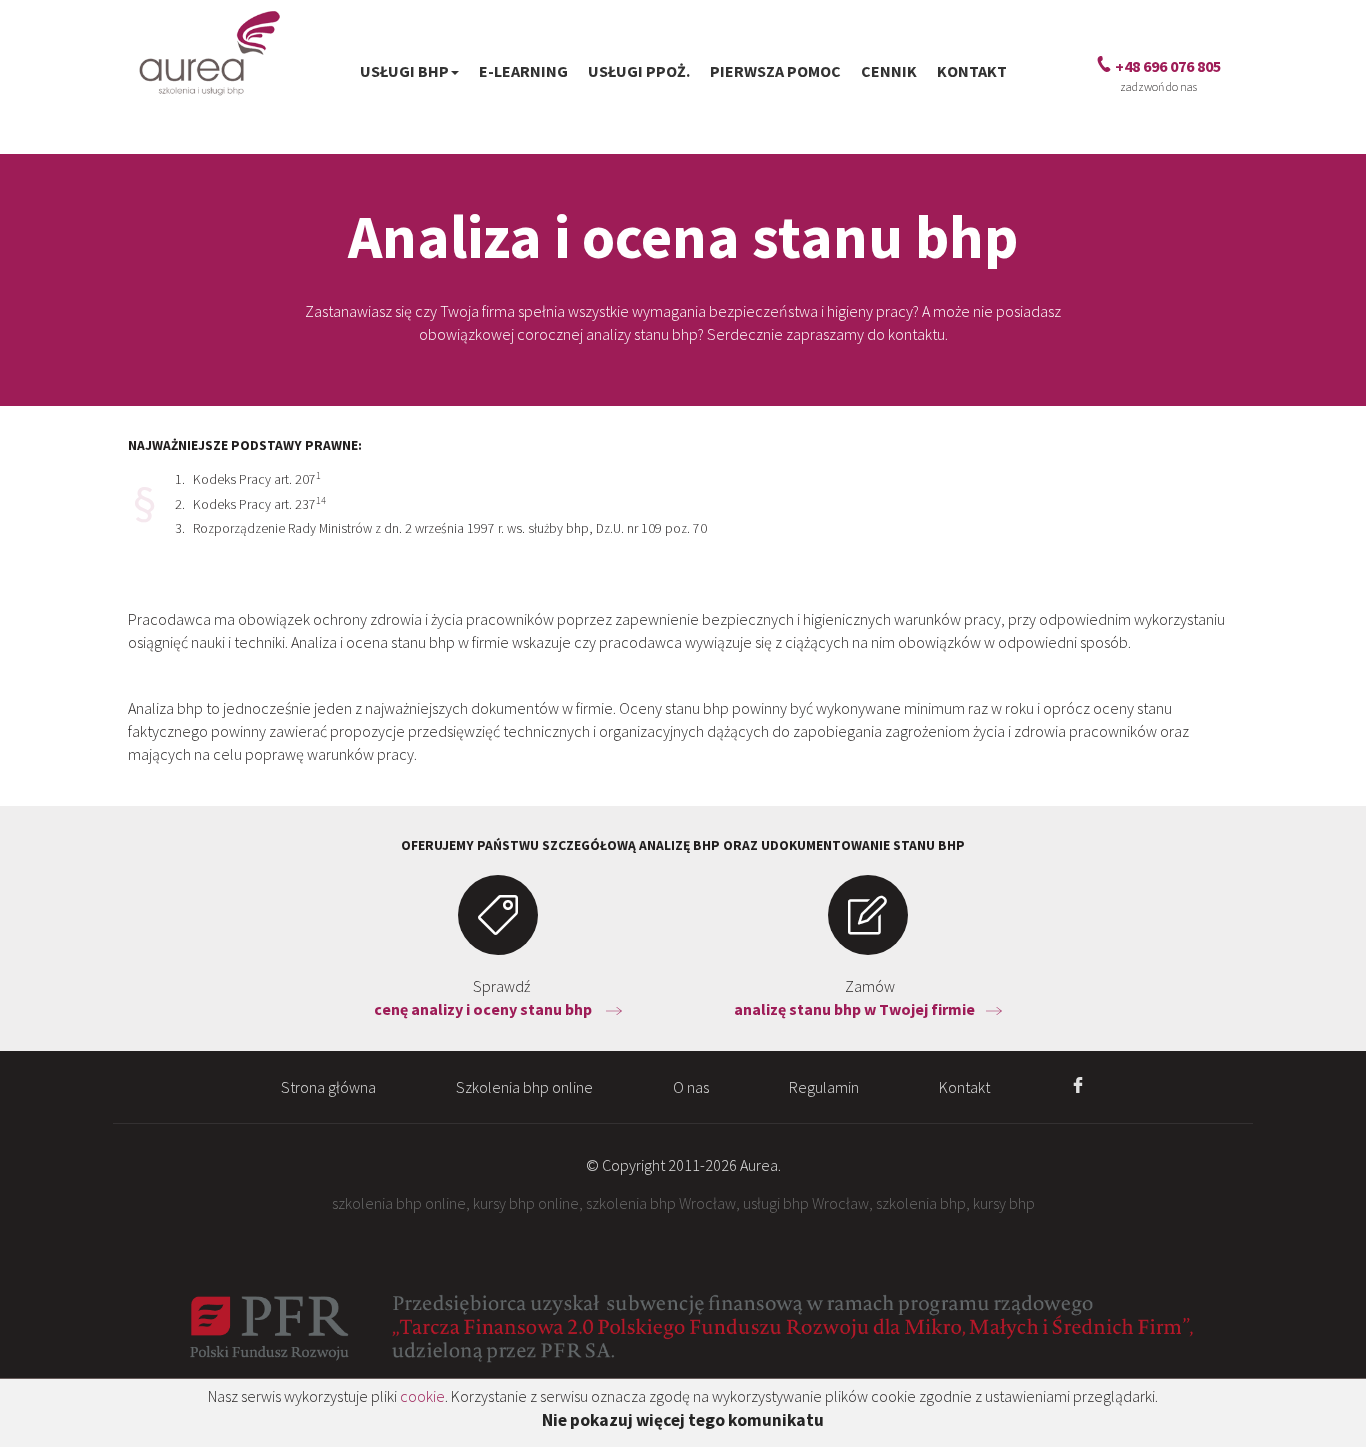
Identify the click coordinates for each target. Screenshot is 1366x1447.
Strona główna (328, 1087)
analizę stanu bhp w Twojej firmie (856, 1009)
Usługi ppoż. (639, 71)
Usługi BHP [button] (404, 71)
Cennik (889, 71)
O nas (691, 1087)
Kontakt (972, 71)
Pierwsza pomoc (775, 71)
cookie (422, 1396)
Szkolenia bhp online (524, 1087)
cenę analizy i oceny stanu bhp (486, 1009)
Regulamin (824, 1087)
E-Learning (523, 71)
